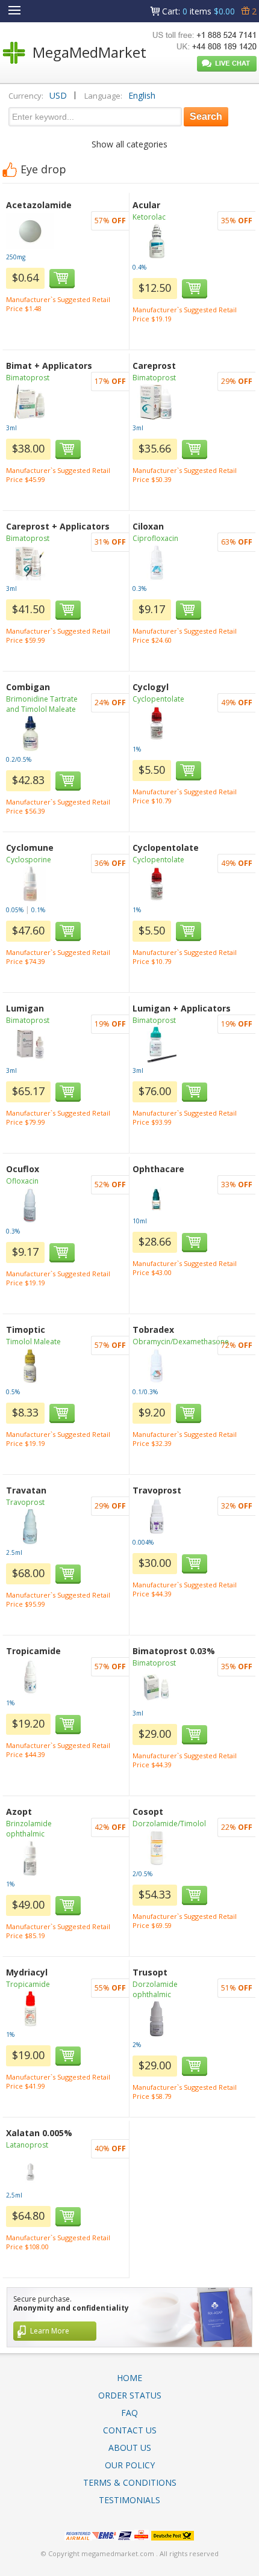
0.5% (13, 1392)
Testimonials (129, 2500)
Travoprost (25, 1502)
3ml (11, 428)
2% (137, 2045)
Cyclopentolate (158, 699)
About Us (130, 2448)
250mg (16, 257)
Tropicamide (28, 1984)
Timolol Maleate (33, 1342)
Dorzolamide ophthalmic (155, 1989)
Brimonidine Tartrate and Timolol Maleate (42, 704)
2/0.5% (142, 1874)
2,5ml (14, 2195)
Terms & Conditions (130, 2482)
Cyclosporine (29, 860)
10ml (140, 1221)
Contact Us (130, 2430)
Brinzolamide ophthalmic (29, 1829)
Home (129, 2378)
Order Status (130, 2395)
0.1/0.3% (145, 1392)
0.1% (38, 910)
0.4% (139, 267)
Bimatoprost (28, 378)
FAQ (129, 2413)
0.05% (15, 910)
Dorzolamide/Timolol (169, 1824)
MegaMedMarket (89, 52)
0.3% (139, 588)
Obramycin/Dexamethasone (181, 1342)
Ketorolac (149, 217)
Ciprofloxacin (155, 538)
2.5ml (14, 1552)
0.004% (143, 1542)
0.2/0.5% (19, 759)
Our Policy (130, 2465)
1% (137, 749)
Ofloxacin (22, 1181)
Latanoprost (27, 2145)
